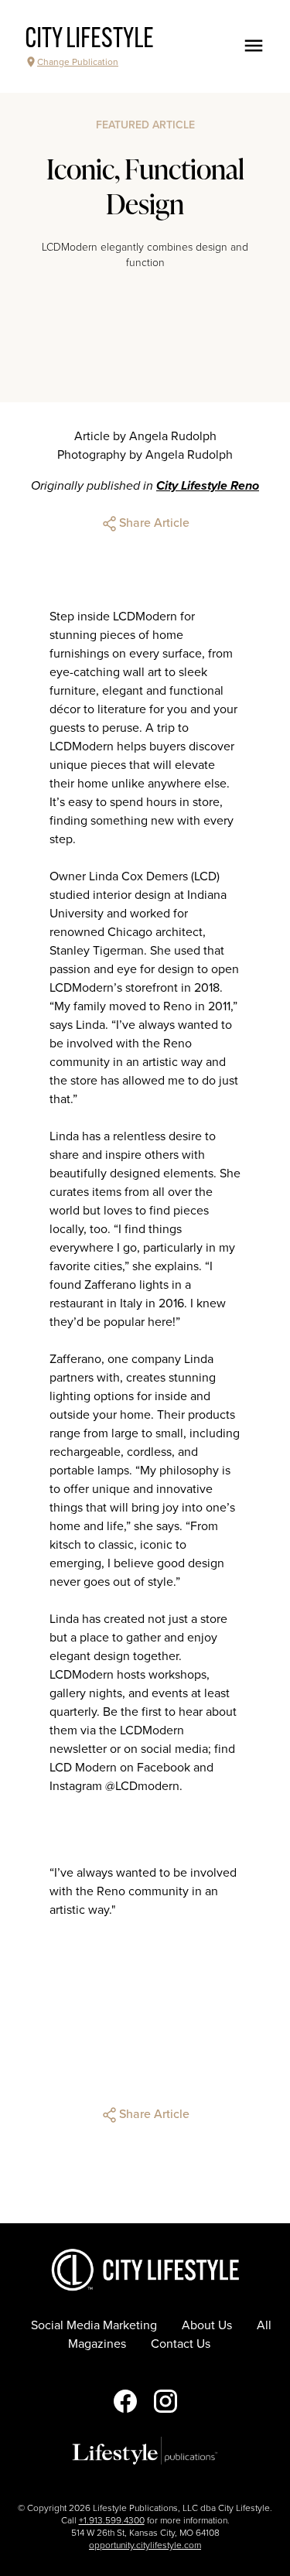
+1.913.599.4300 (112, 2520)
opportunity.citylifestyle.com (145, 2545)
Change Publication (78, 62)
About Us (207, 2325)
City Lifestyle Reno (208, 486)
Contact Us (181, 2344)
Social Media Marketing (94, 2325)
